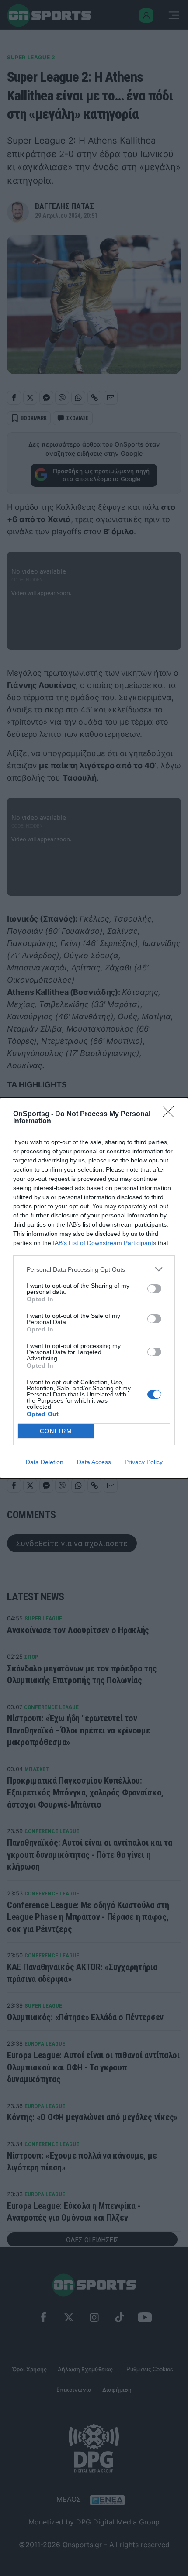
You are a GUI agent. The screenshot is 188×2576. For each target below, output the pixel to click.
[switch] (154, 1289)
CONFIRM (56, 1431)
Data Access (94, 1462)
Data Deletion (45, 1462)
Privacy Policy (144, 1462)
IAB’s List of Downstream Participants (104, 1243)
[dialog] (94, 1288)
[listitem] (94, 1269)
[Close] (171, 1114)
